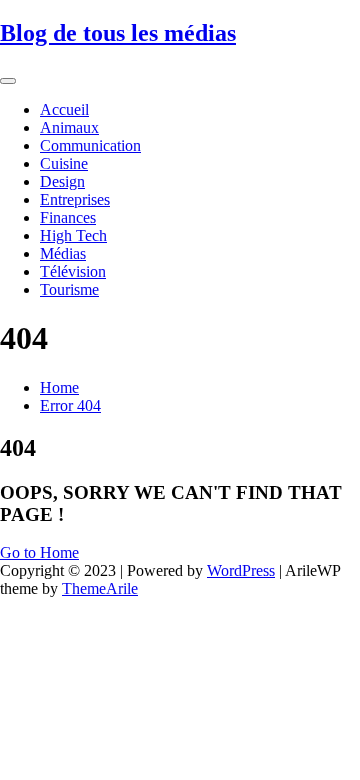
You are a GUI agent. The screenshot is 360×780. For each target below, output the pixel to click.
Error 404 (70, 405)
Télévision (73, 271)
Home (59, 387)
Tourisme (69, 289)
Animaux (69, 127)
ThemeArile (100, 588)
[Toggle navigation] (8, 81)
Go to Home (39, 552)
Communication (90, 145)
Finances (68, 217)
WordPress (241, 570)
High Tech (73, 235)
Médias (63, 253)
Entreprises (75, 199)
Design (62, 181)
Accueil (64, 109)
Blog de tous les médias (118, 33)
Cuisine (64, 163)
